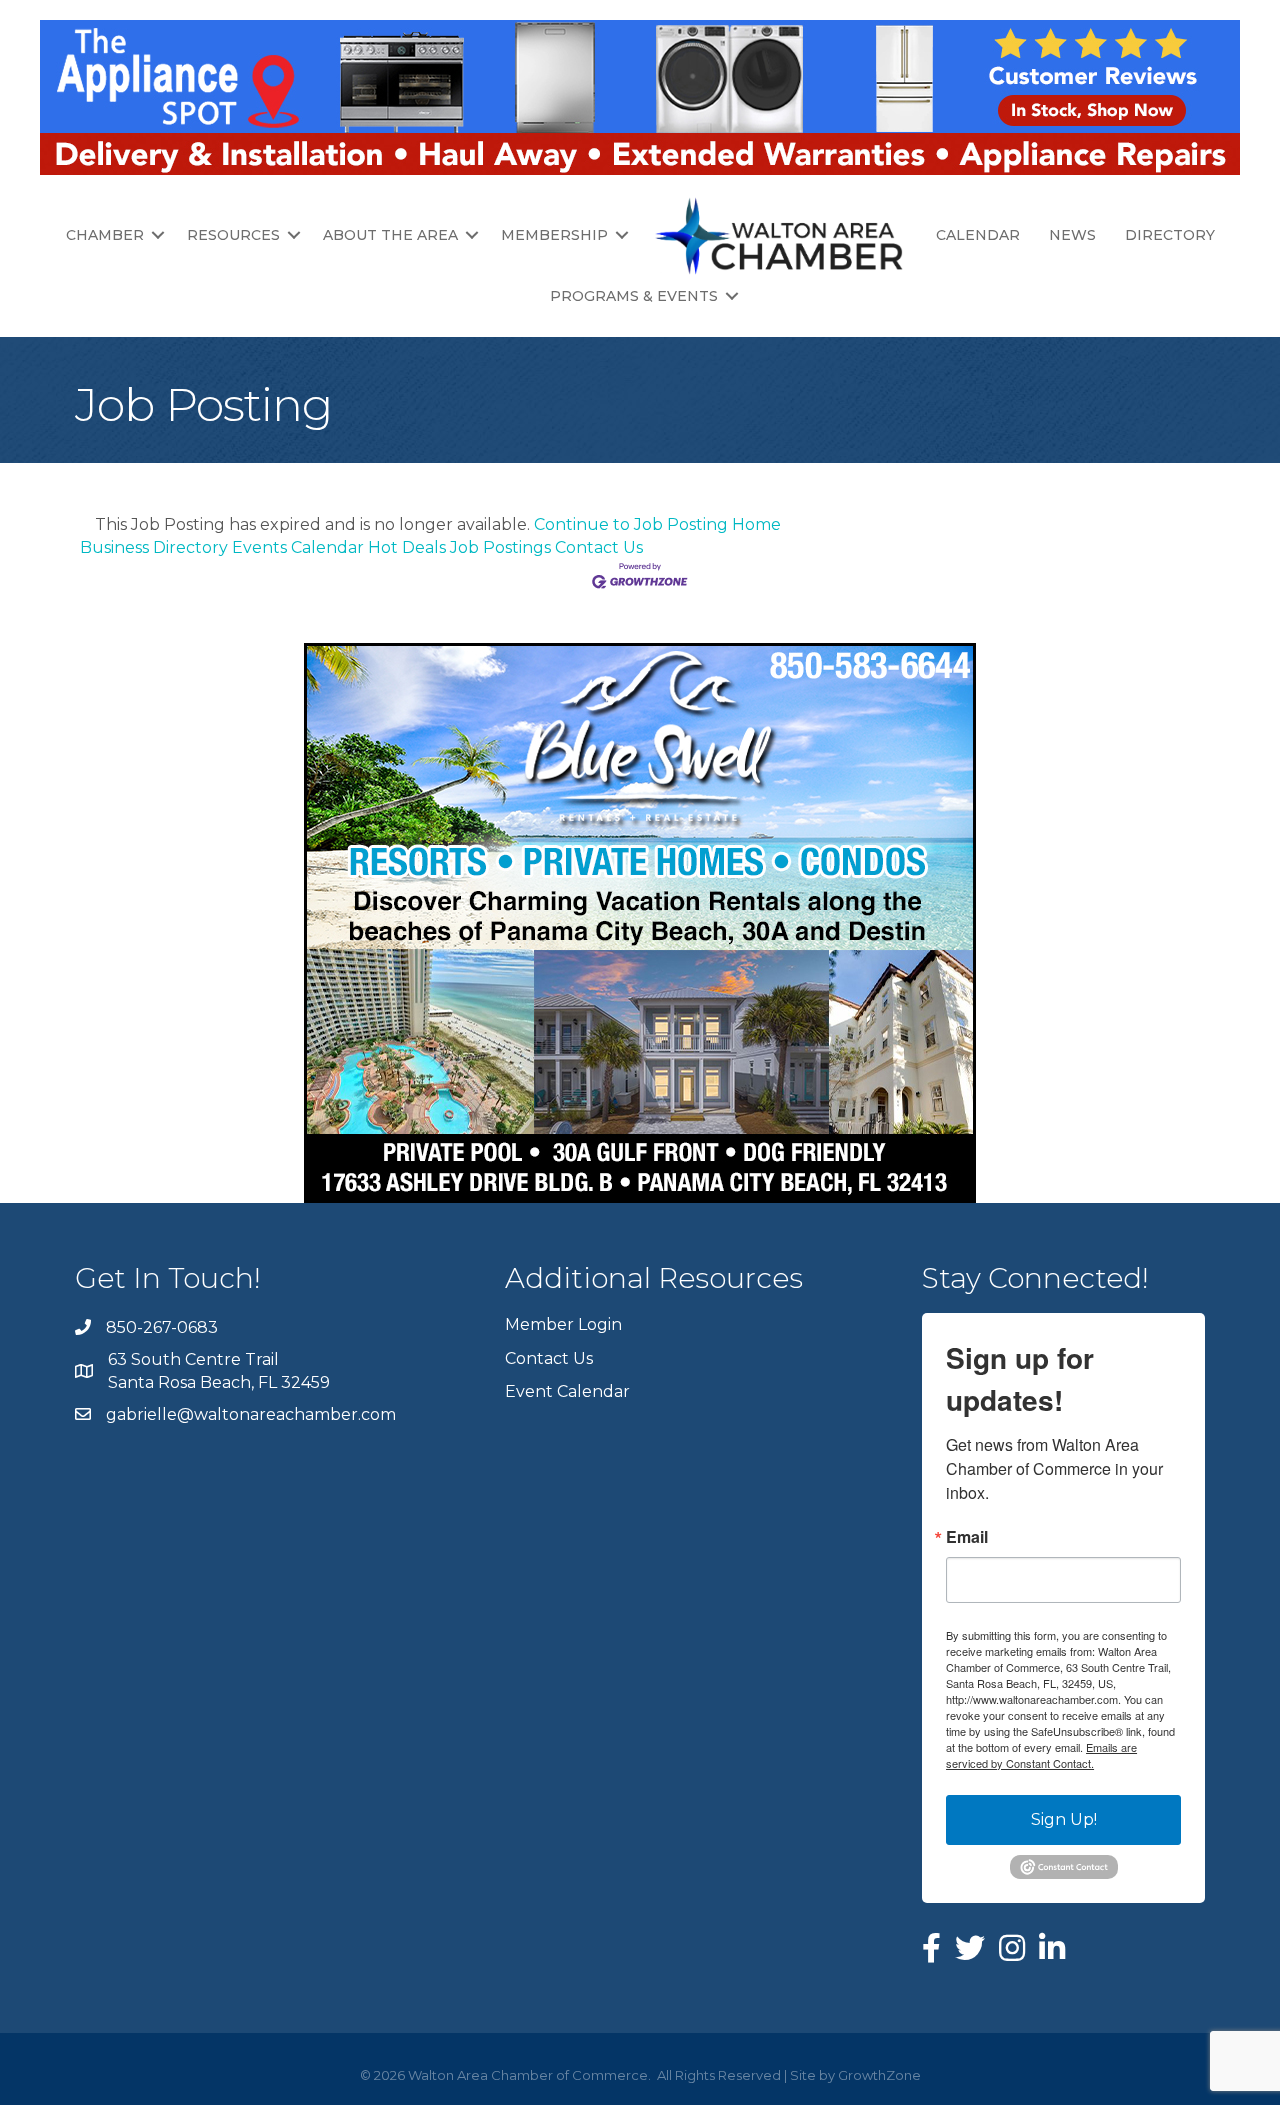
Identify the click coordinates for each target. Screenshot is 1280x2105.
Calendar (978, 235)
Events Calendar (298, 547)
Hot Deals (407, 547)
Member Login (563, 1324)
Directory (1170, 235)
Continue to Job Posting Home (657, 524)
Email (967, 1537)
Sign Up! (1064, 1819)
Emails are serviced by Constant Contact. (1041, 1755)
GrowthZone (879, 2075)
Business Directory (154, 547)
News (1072, 235)
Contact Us (599, 547)
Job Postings (500, 547)
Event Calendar (567, 1391)
